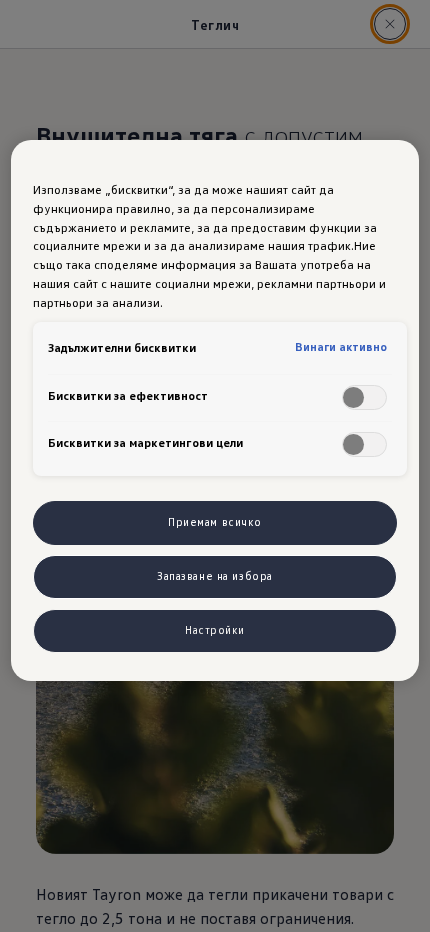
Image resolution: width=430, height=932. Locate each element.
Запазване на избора (215, 576)
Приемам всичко (215, 522)
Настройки (215, 630)
